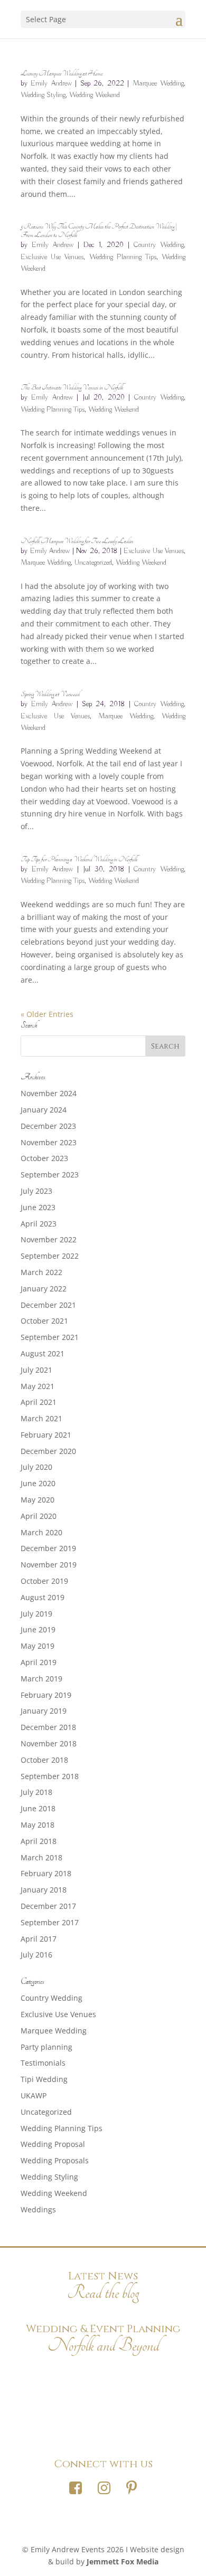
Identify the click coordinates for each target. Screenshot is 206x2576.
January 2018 (44, 1890)
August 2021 (43, 1353)
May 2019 (38, 1646)
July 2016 (36, 1955)
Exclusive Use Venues (52, 257)
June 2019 (38, 1629)
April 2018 (39, 1841)
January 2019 (44, 1711)
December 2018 (48, 1727)
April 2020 (39, 1516)
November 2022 (49, 1239)
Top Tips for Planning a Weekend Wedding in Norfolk (79, 859)
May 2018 (38, 1825)
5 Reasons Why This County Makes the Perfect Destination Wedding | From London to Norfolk (99, 231)
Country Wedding (159, 245)
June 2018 (38, 1808)
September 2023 (50, 1175)
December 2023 (48, 1126)
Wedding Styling (43, 95)
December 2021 (48, 1305)
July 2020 (36, 1467)
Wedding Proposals (55, 2160)
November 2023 (49, 1142)
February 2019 (46, 1695)
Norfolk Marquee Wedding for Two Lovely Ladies (77, 541)
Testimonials (43, 2063)
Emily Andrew (51, 83)
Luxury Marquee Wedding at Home (62, 73)
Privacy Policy (103, 2401)
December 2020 (48, 1451)
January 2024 (44, 1110)
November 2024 (49, 1093)
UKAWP (34, 2095)
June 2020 (38, 1483)
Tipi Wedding (44, 2079)
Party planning (46, 2047)
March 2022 (41, 1272)
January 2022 (44, 1289)
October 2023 (44, 1158)
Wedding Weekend (95, 95)
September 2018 (50, 1776)
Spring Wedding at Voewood (50, 694)
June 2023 (38, 1207)
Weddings (38, 2209)
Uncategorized (93, 563)
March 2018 (41, 1857)
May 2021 (38, 1386)
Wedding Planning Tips (123, 257)
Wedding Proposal (53, 2144)
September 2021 (50, 1337)
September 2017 (50, 1922)
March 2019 (41, 1679)
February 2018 (46, 1873)
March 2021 (41, 1418)
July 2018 (36, 1792)
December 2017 (48, 1906)
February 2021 (46, 1435)
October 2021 (44, 1321)
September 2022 (50, 1256)
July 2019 (36, 1614)
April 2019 (39, 1662)
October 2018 (44, 1760)
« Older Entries (47, 1014)
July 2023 (36, 1191)
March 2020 (41, 1532)
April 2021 (39, 1402)
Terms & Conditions (103, 2428)
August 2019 (43, 1597)
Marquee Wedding (158, 83)
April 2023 (39, 1224)
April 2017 (39, 1939)
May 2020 (38, 1500)
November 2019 (49, 1565)
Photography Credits (103, 2373)
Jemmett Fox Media (123, 2561)
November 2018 (49, 1743)
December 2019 (48, 1548)
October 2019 (44, 1581)
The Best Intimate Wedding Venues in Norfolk (72, 387)
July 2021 (36, 1370)
